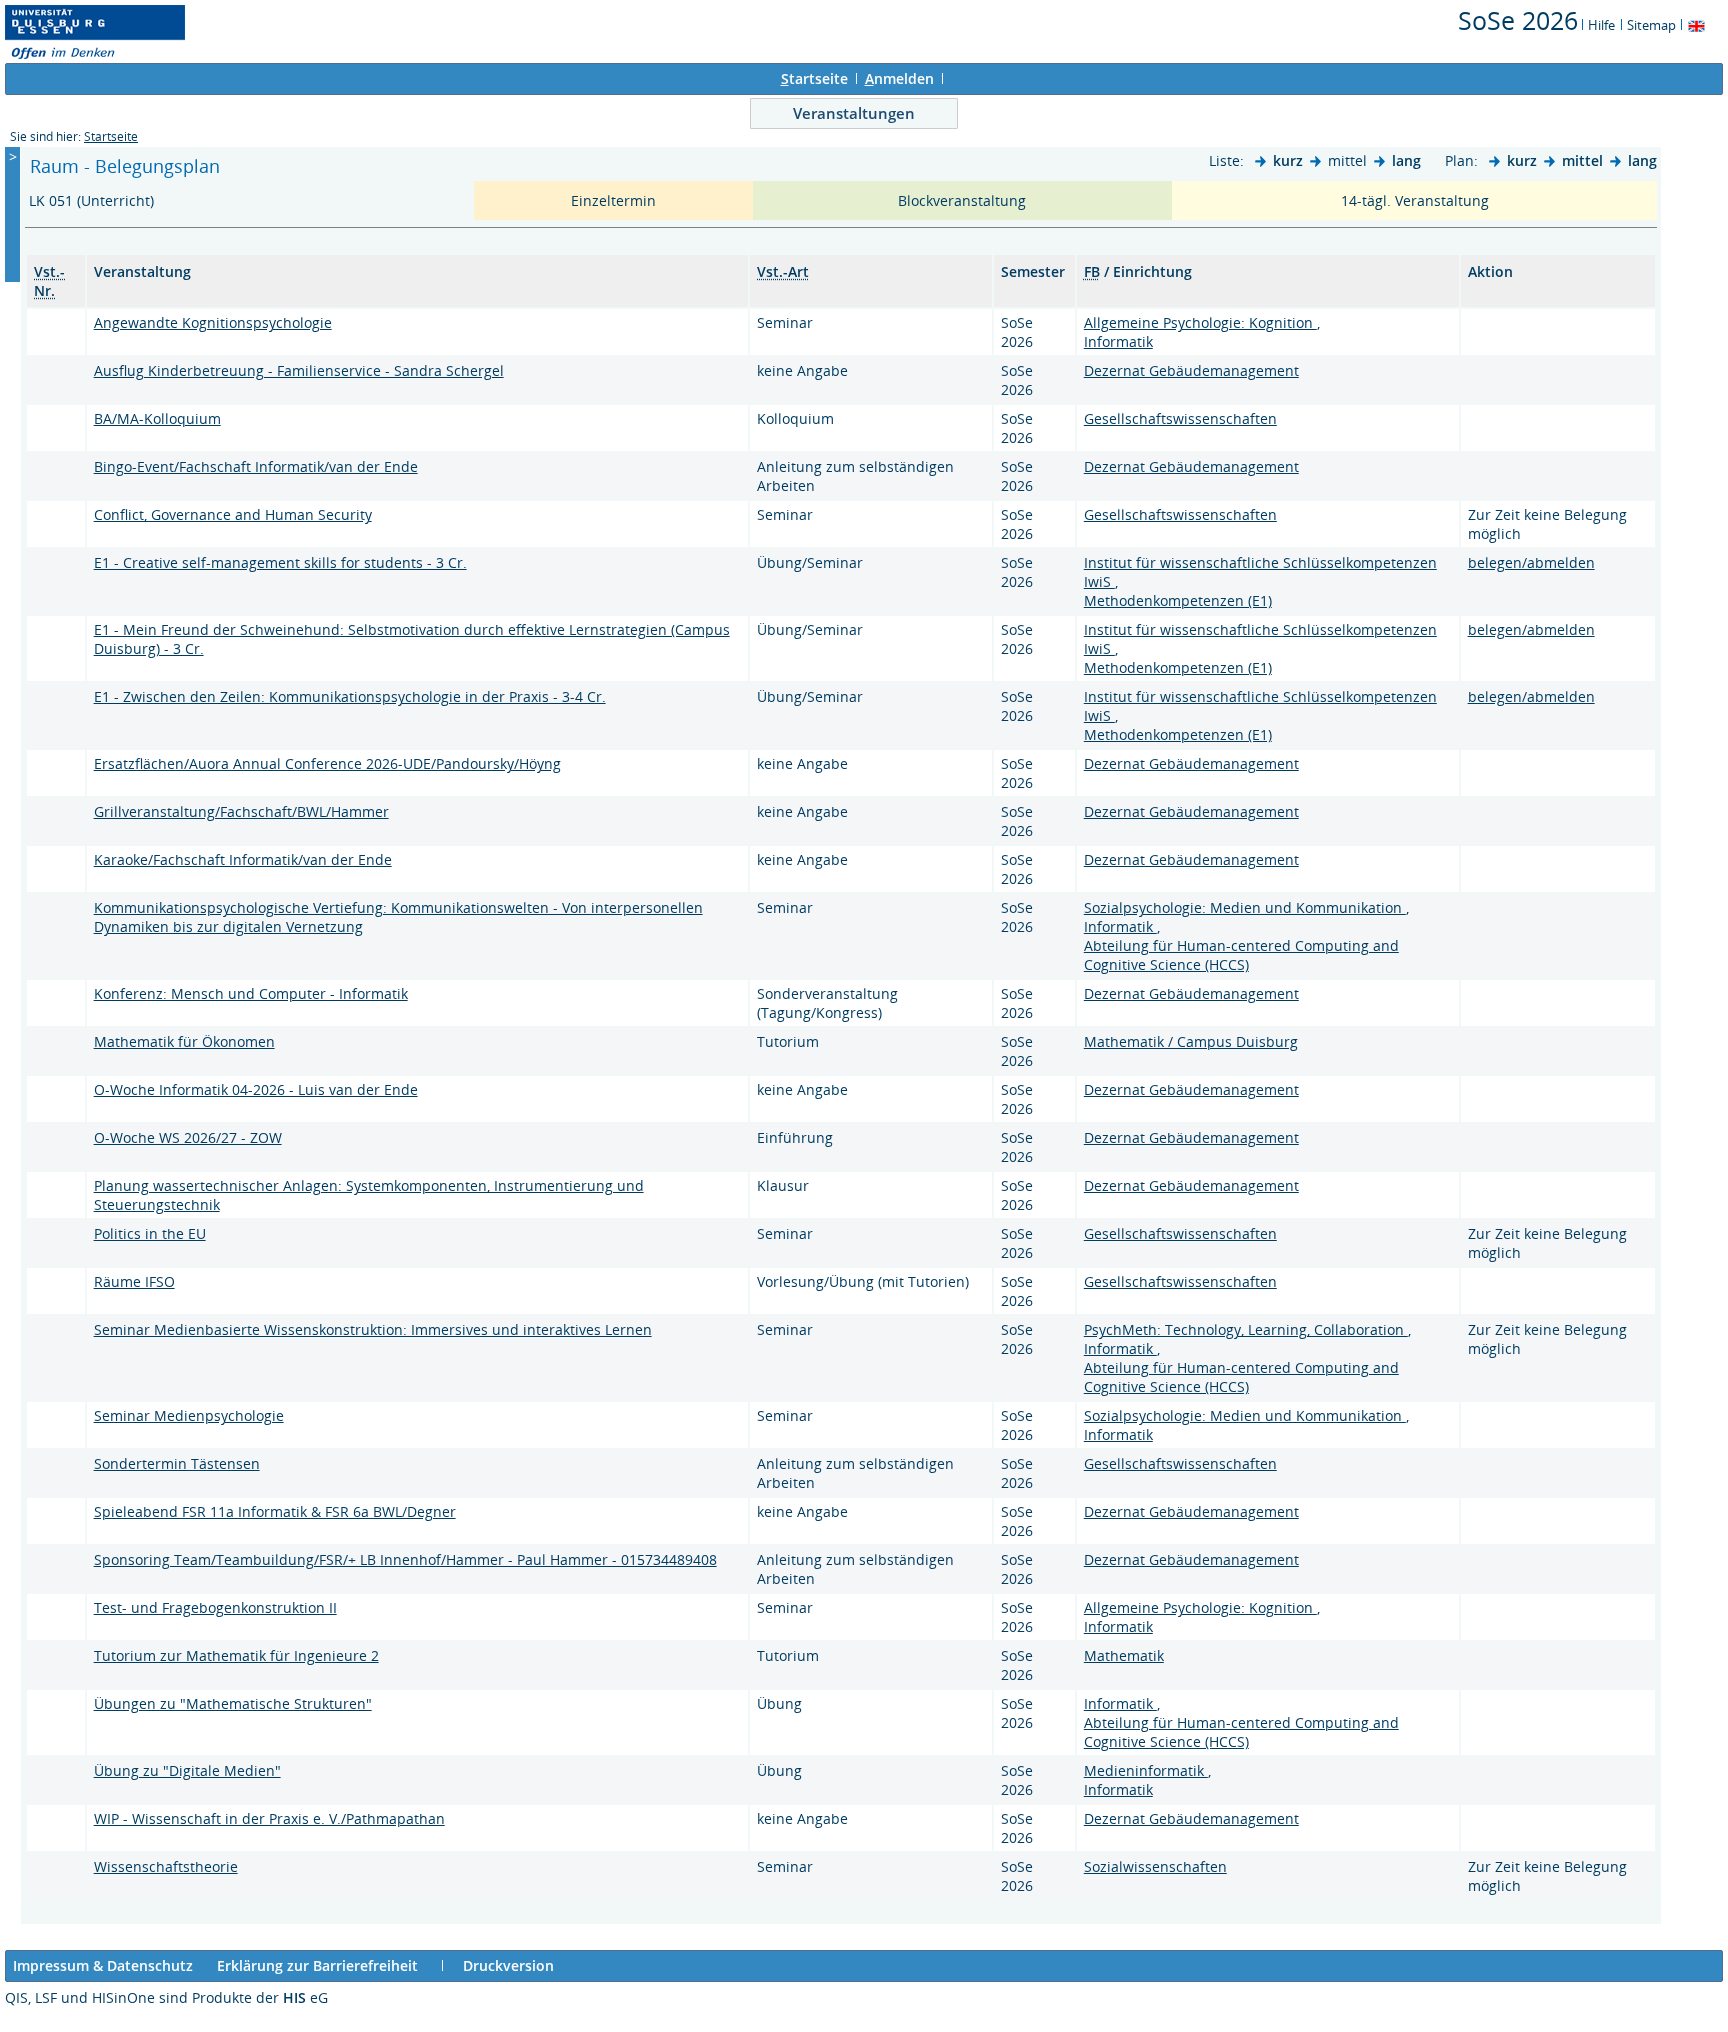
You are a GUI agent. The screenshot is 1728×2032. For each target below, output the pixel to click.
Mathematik (1124, 1655)
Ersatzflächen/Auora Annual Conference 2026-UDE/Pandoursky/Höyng (327, 763)
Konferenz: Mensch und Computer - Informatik (251, 993)
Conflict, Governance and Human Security (233, 514)
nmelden (899, 78)
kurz (1288, 160)
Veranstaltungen (854, 113)
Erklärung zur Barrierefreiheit (317, 1965)
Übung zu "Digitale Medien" (187, 1770)
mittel (1582, 160)
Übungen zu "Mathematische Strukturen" (233, 1703)
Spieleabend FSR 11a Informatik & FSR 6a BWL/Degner (275, 1511)
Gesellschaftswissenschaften (1180, 418)
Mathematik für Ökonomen (184, 1041)
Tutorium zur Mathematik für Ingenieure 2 (236, 1655)
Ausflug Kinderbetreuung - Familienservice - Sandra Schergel (299, 370)
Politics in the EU (150, 1233)
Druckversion (508, 1965)
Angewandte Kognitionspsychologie (213, 322)
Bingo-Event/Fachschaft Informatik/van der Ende (256, 466)
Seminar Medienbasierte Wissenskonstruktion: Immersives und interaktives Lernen (373, 1329)
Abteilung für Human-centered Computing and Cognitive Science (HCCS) (1241, 955)
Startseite (111, 136)
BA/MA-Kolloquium (157, 418)
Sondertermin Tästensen (177, 1463)
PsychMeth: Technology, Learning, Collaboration (1246, 1329)
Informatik (1118, 341)
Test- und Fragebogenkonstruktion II (215, 1607)
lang (1406, 160)
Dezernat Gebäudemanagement (1191, 370)
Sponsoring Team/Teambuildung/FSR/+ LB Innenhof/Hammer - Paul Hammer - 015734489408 (405, 1559)
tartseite (814, 78)
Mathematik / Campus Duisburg (1191, 1041)
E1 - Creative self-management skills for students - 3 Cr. (280, 562)
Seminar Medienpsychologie (189, 1415)
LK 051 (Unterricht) (93, 200)
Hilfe (1601, 25)
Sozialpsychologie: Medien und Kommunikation (1245, 907)
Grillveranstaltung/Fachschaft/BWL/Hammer (241, 811)
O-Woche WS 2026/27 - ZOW (188, 1137)
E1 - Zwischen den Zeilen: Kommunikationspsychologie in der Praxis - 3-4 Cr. (350, 696)
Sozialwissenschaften (1155, 1866)
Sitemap (1651, 25)
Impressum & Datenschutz (103, 1965)
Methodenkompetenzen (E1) (1178, 600)
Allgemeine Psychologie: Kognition (1200, 322)
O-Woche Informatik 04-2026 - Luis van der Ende (256, 1089)
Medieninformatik (1146, 1770)
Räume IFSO (134, 1281)
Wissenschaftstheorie (166, 1866)
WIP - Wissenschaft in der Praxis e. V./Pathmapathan (269, 1818)
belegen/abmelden (1531, 562)
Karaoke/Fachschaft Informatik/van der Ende (243, 859)
